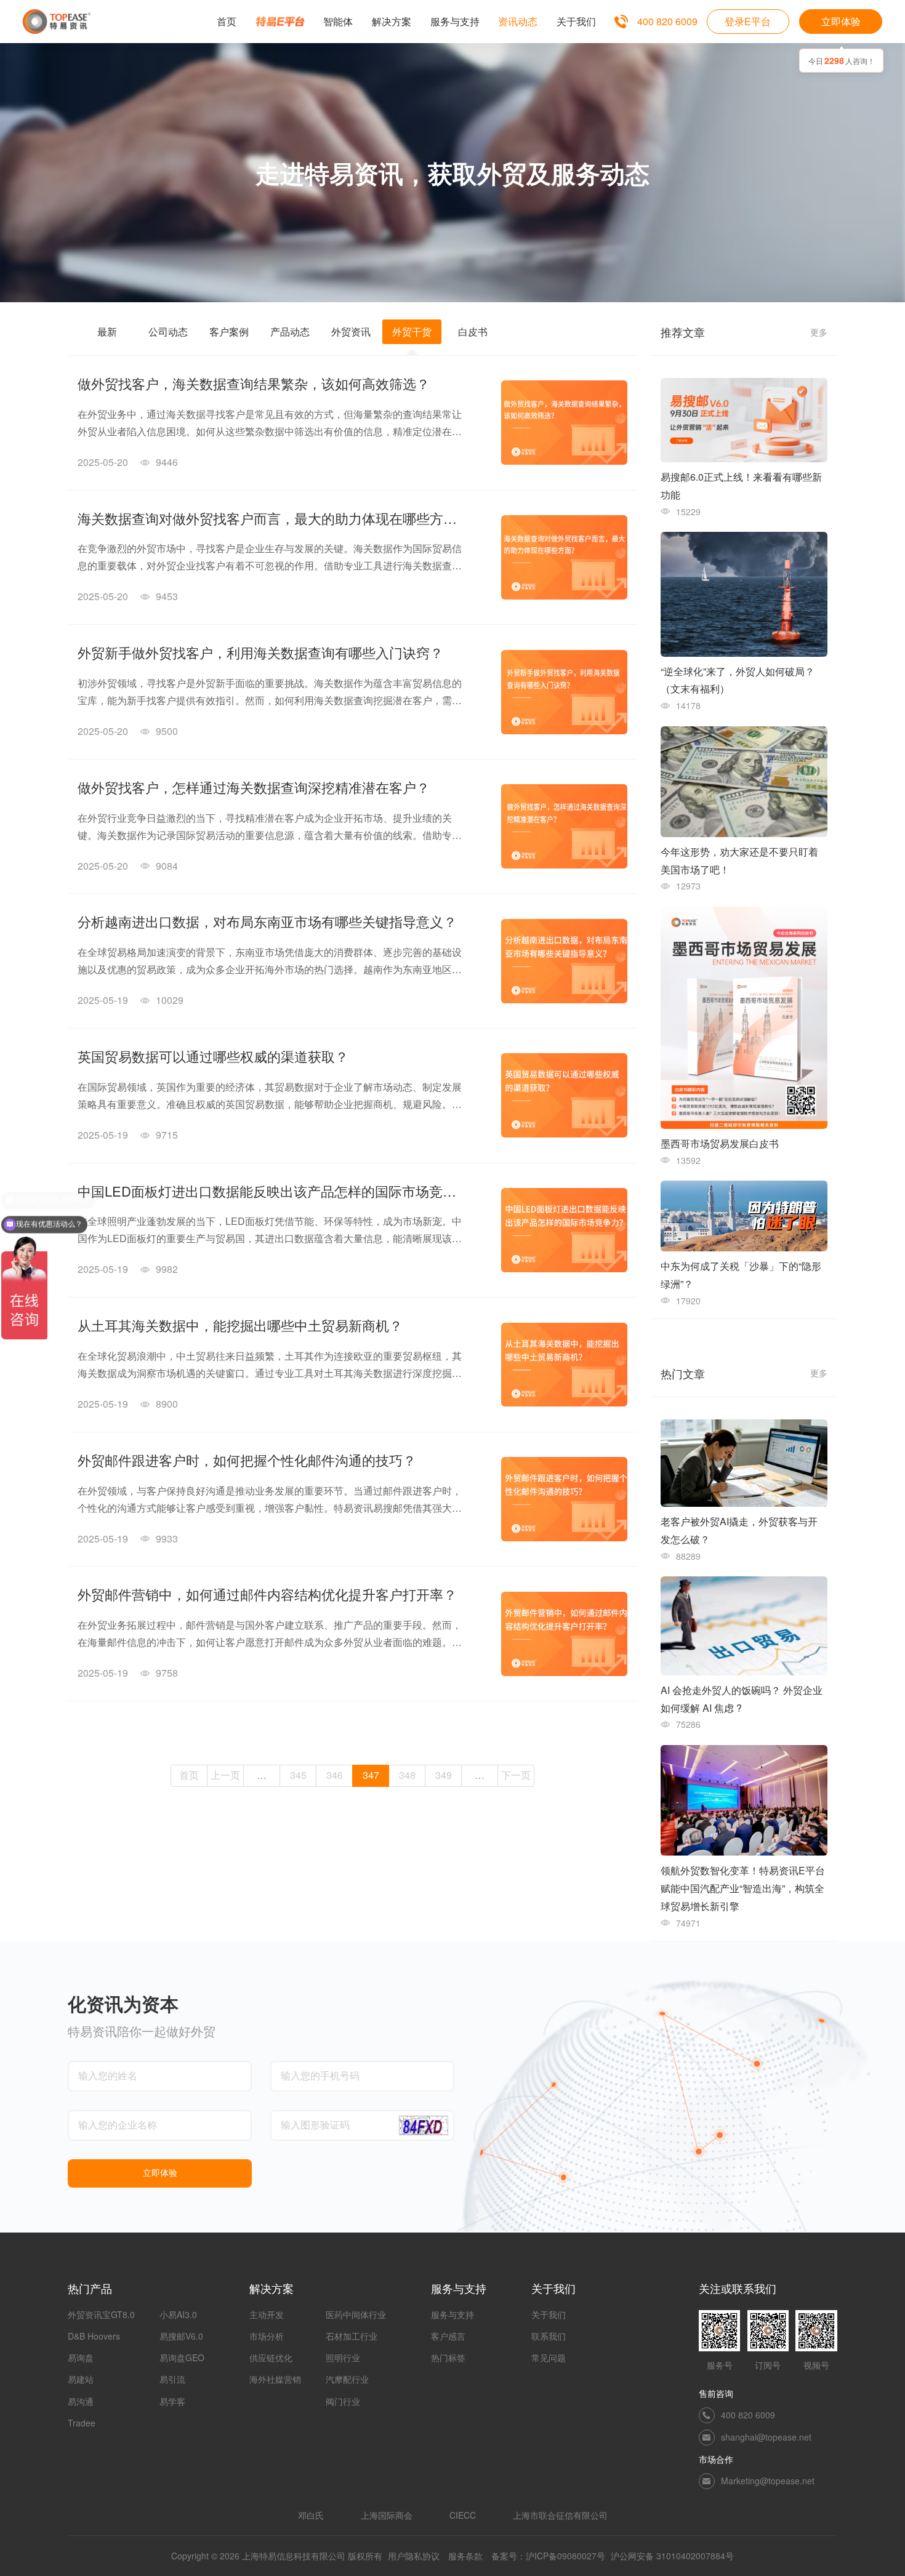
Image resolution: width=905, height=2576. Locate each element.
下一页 (516, 1775)
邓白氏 (311, 2515)
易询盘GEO (182, 2357)
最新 (107, 331)
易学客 (172, 2401)
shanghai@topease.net (766, 2437)
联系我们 (549, 2336)
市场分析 (267, 2336)
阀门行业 (343, 2401)
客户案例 (229, 331)
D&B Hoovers (94, 2336)
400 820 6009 (667, 22)
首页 (189, 1775)
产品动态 (290, 331)
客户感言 (448, 2336)
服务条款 (465, 2556)
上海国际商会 (387, 2515)
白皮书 (473, 331)
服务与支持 (452, 2314)
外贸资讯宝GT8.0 (101, 2314)
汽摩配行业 (347, 2379)
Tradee (82, 2423)
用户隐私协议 (414, 2556)
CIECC (463, 2515)
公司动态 (168, 331)
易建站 (81, 2379)
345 (298, 1775)
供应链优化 (271, 2357)
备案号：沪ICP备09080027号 (548, 2556)
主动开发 (267, 2314)
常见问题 (549, 2357)
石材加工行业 (352, 2336)
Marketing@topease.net (768, 2481)
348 (407, 1775)
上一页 (225, 1775)
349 (444, 1775)
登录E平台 (748, 21)
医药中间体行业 (356, 2314)
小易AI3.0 (178, 2314)
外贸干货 (412, 331)
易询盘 (81, 2357)
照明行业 (343, 2357)
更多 (819, 332)
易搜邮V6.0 (181, 2336)
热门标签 (448, 2357)
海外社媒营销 (275, 2379)
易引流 (172, 2379)
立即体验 (841, 21)
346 (335, 1775)
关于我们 (549, 2314)
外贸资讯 (351, 331)
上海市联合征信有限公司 (560, 2515)
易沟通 (81, 2401)
